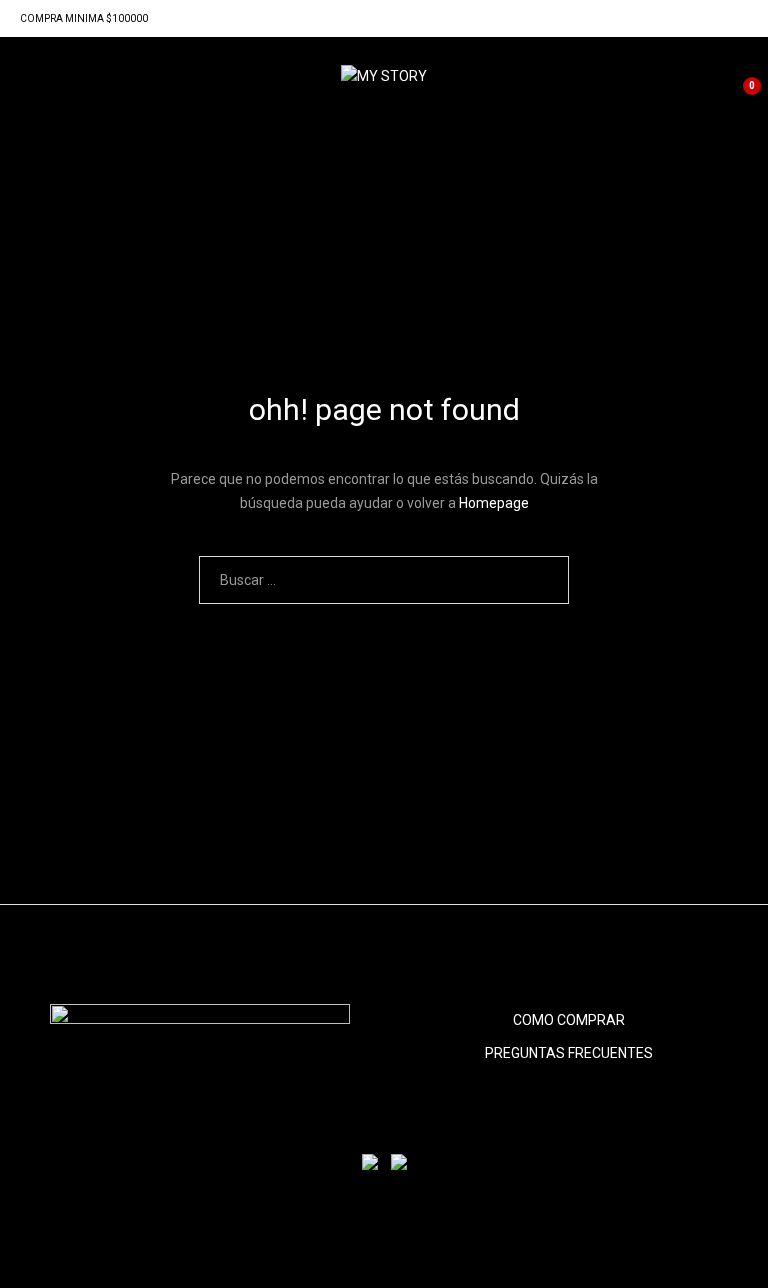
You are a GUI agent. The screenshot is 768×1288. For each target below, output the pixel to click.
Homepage (494, 503)
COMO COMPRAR (569, 1020)
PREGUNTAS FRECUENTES (569, 1053)
